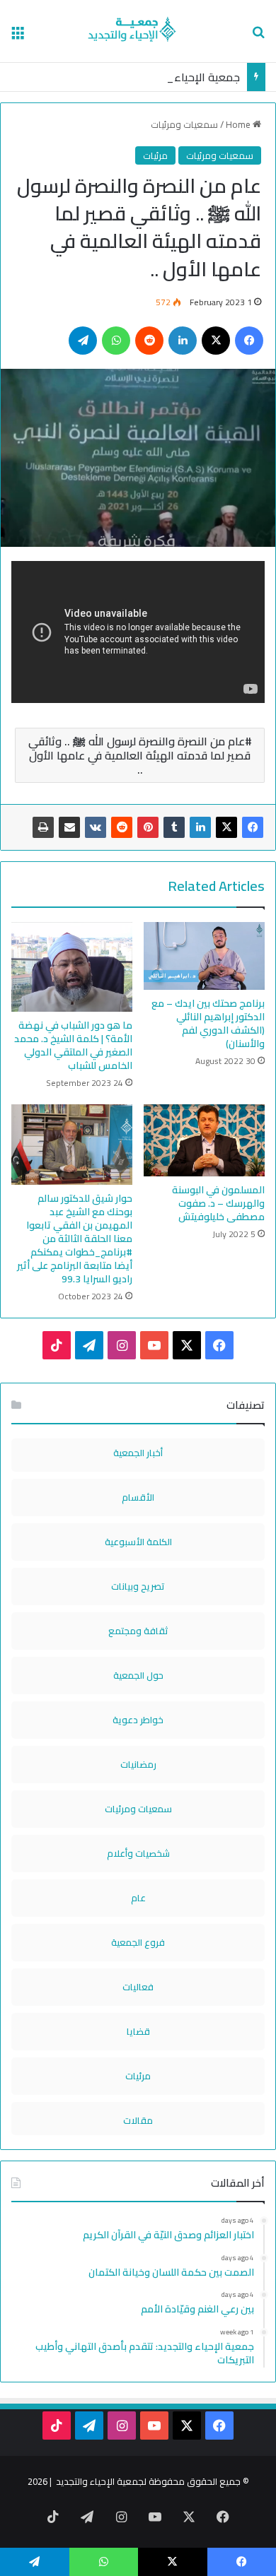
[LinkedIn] (200, 827)
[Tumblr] (174, 827)
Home (239, 124)
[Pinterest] (148, 827)
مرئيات (155, 155)
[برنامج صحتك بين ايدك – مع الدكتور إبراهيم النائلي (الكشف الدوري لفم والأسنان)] (204, 956)
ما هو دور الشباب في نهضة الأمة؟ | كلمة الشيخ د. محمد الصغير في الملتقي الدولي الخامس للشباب (73, 1045)
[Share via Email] (69, 827)
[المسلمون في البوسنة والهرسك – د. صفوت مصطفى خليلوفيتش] (204, 1140)
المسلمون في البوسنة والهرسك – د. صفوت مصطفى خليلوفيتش (218, 1203)
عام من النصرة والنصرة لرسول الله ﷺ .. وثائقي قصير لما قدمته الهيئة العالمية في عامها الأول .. (140, 755)
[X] (226, 827)
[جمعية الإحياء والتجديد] (138, 31)
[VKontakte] (96, 827)
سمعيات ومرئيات (184, 124)
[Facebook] (253, 827)
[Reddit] (122, 827)
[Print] (43, 827)
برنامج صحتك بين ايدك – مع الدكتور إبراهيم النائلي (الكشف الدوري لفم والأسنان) (208, 1023)
